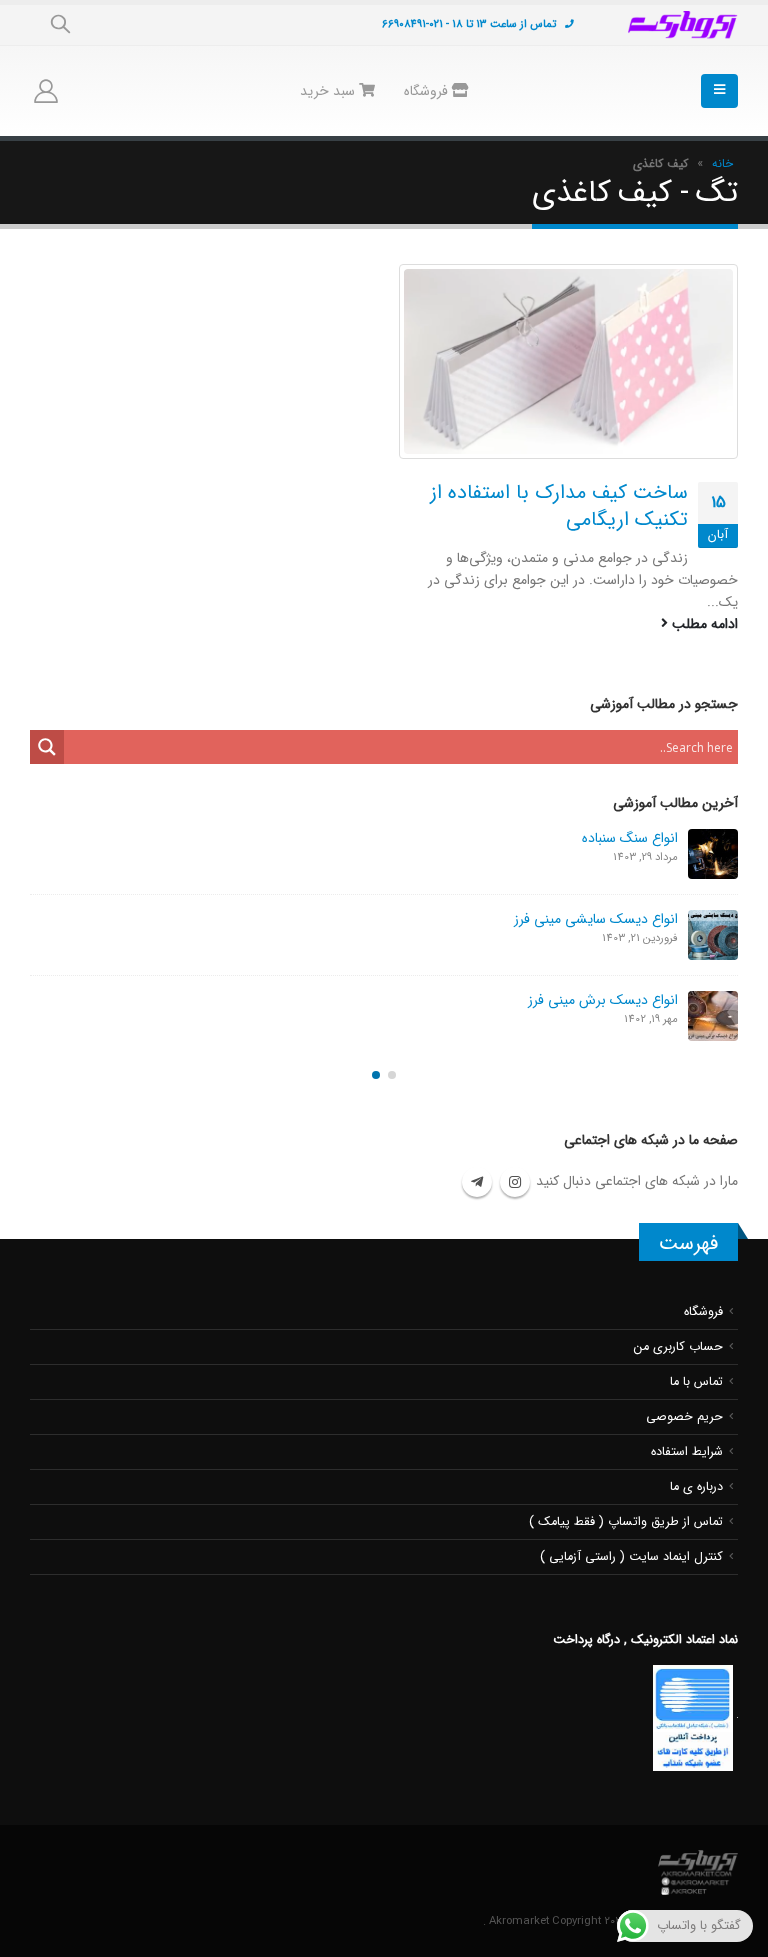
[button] (392, 1075)
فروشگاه (428, 91)
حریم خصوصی (684, 1417)
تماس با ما (696, 1382)
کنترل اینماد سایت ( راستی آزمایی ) (631, 1557)
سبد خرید (329, 91)
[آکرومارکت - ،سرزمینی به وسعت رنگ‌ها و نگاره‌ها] (683, 25)
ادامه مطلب (703, 624)
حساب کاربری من (678, 1347)
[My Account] (46, 91)
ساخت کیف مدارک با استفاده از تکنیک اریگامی (559, 506)
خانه (722, 163)
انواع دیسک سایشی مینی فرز (596, 919)
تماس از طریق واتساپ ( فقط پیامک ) (626, 1522)
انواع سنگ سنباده (630, 838)
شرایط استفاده (687, 1452)
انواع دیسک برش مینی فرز (603, 1000)
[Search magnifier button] (47, 747)
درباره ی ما (696, 1487)
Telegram (477, 1182)
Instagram (515, 1182)
